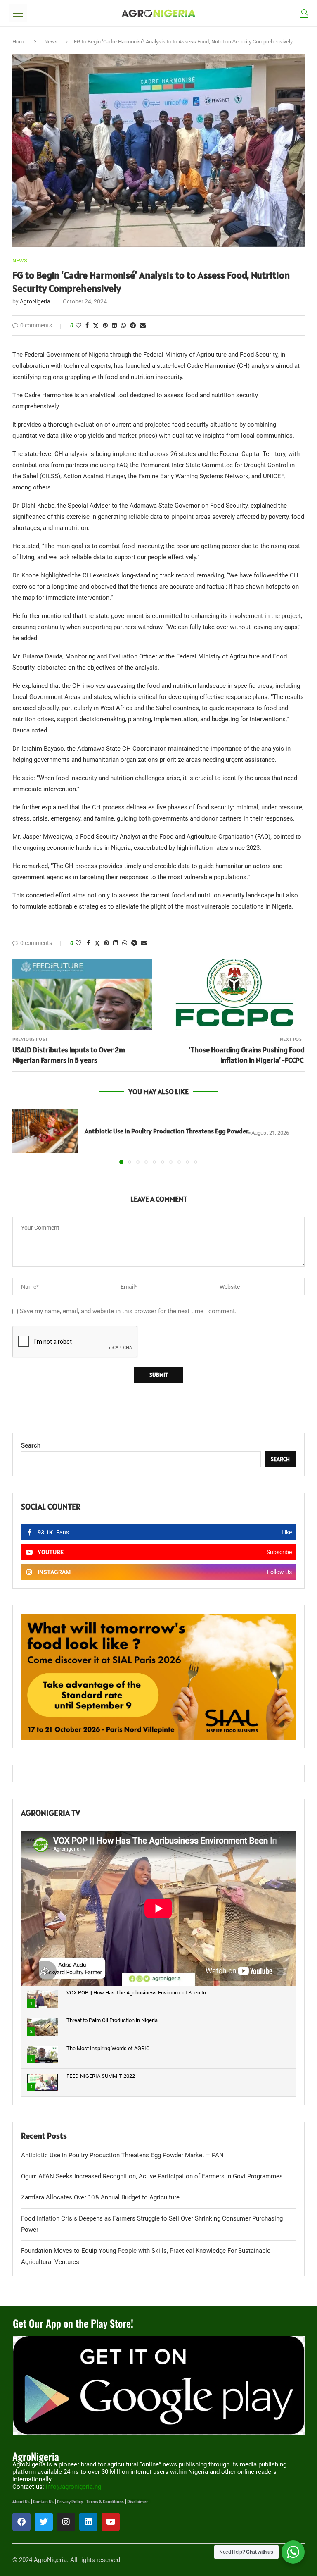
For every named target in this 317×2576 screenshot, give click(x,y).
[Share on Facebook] (87, 325)
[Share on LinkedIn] (114, 325)
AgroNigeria (35, 301)
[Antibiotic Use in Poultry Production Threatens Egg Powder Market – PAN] (45, 1131)
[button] (24, 1136)
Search (31, 1445)
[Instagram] (66, 2522)
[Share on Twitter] (96, 326)
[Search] (304, 13)
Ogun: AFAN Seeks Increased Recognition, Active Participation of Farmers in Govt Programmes (153, 2176)
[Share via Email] (143, 325)
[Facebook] (21, 2522)
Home (19, 42)
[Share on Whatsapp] (123, 325)
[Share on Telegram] (133, 325)
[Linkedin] (88, 2522)
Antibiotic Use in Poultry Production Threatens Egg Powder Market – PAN (122, 2155)
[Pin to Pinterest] (105, 325)
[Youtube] (111, 2522)
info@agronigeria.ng (73, 2487)
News (51, 42)
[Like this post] (78, 325)
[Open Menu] (18, 13)
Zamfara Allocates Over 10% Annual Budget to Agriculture (100, 2197)
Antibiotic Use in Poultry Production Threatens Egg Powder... (168, 1131)
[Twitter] (44, 2522)
